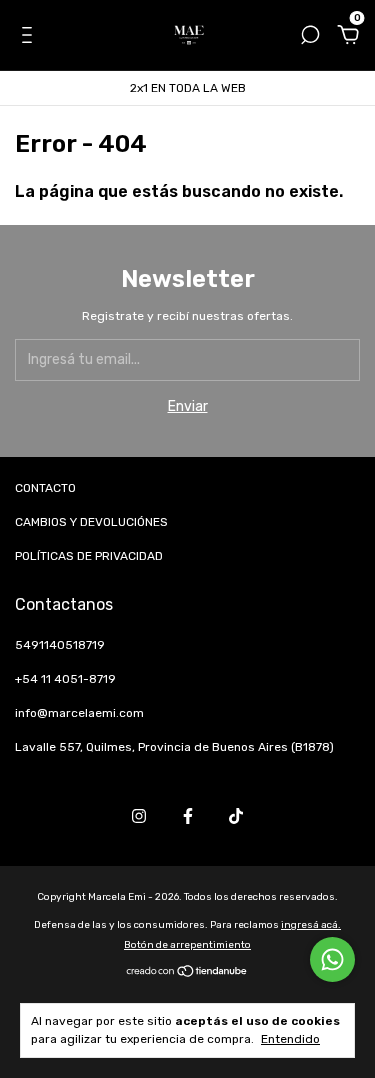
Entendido (290, 1039)
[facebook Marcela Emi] (188, 816)
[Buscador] (310, 37)
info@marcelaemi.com (79, 713)
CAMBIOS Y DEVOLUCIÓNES (91, 522)
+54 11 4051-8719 (65, 679)
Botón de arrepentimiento (187, 945)
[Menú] (30, 37)
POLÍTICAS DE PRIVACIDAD (89, 556)
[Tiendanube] (187, 973)
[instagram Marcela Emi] (139, 816)
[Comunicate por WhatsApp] (332, 959)
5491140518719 (60, 645)
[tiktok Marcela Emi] (236, 816)
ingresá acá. (311, 925)
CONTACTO (45, 488)
